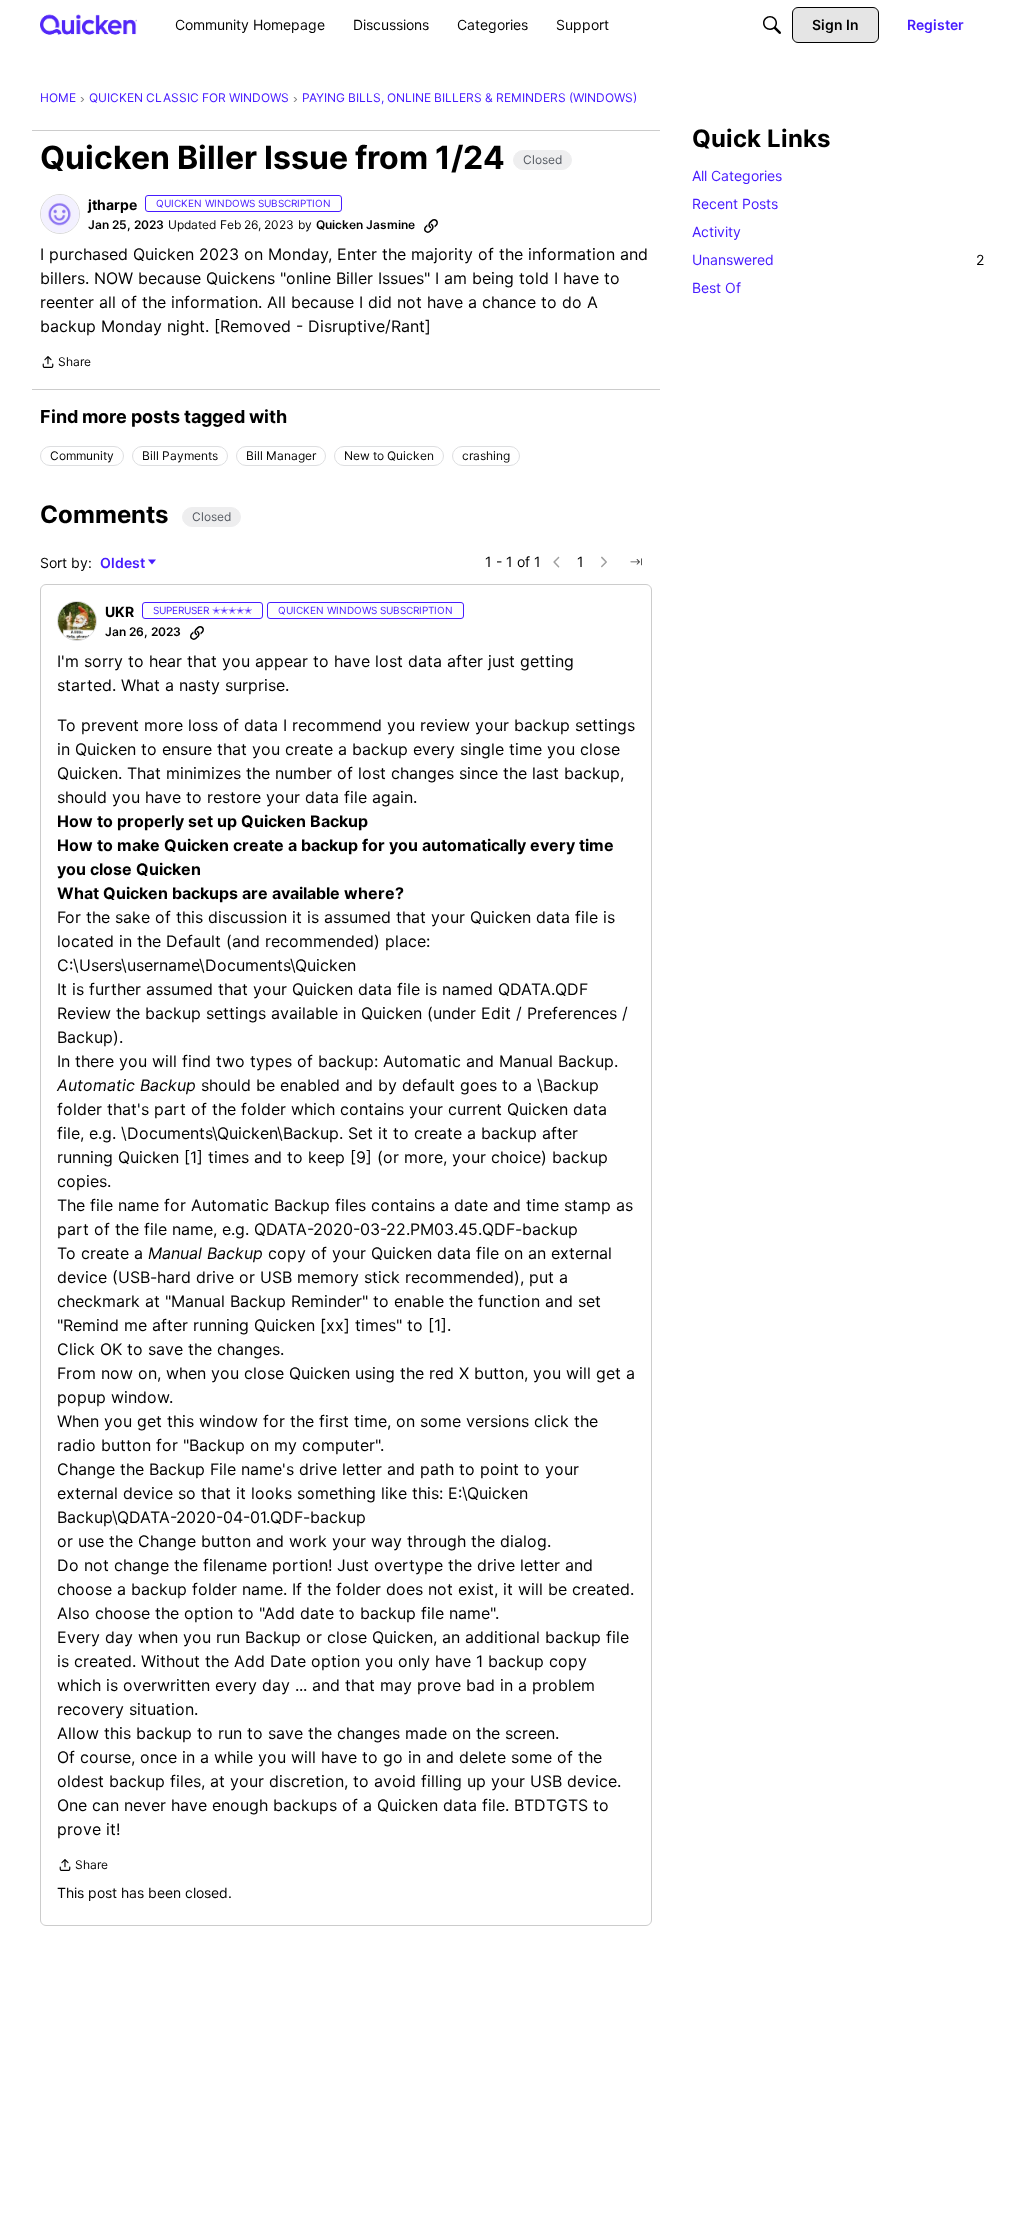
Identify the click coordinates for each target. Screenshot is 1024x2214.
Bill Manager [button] (281, 455)
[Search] (772, 25)
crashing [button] (486, 455)
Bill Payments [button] (180, 455)
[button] (60, 214)
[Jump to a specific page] (636, 562)
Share (65, 364)
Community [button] (82, 455)
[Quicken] (88, 24)
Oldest (124, 563)
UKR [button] (119, 611)
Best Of (716, 287)
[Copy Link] (431, 225)
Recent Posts (735, 203)
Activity (716, 231)
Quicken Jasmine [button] (365, 224)
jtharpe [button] (112, 204)
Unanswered (838, 259)
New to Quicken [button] (389, 455)
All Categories (737, 175)
